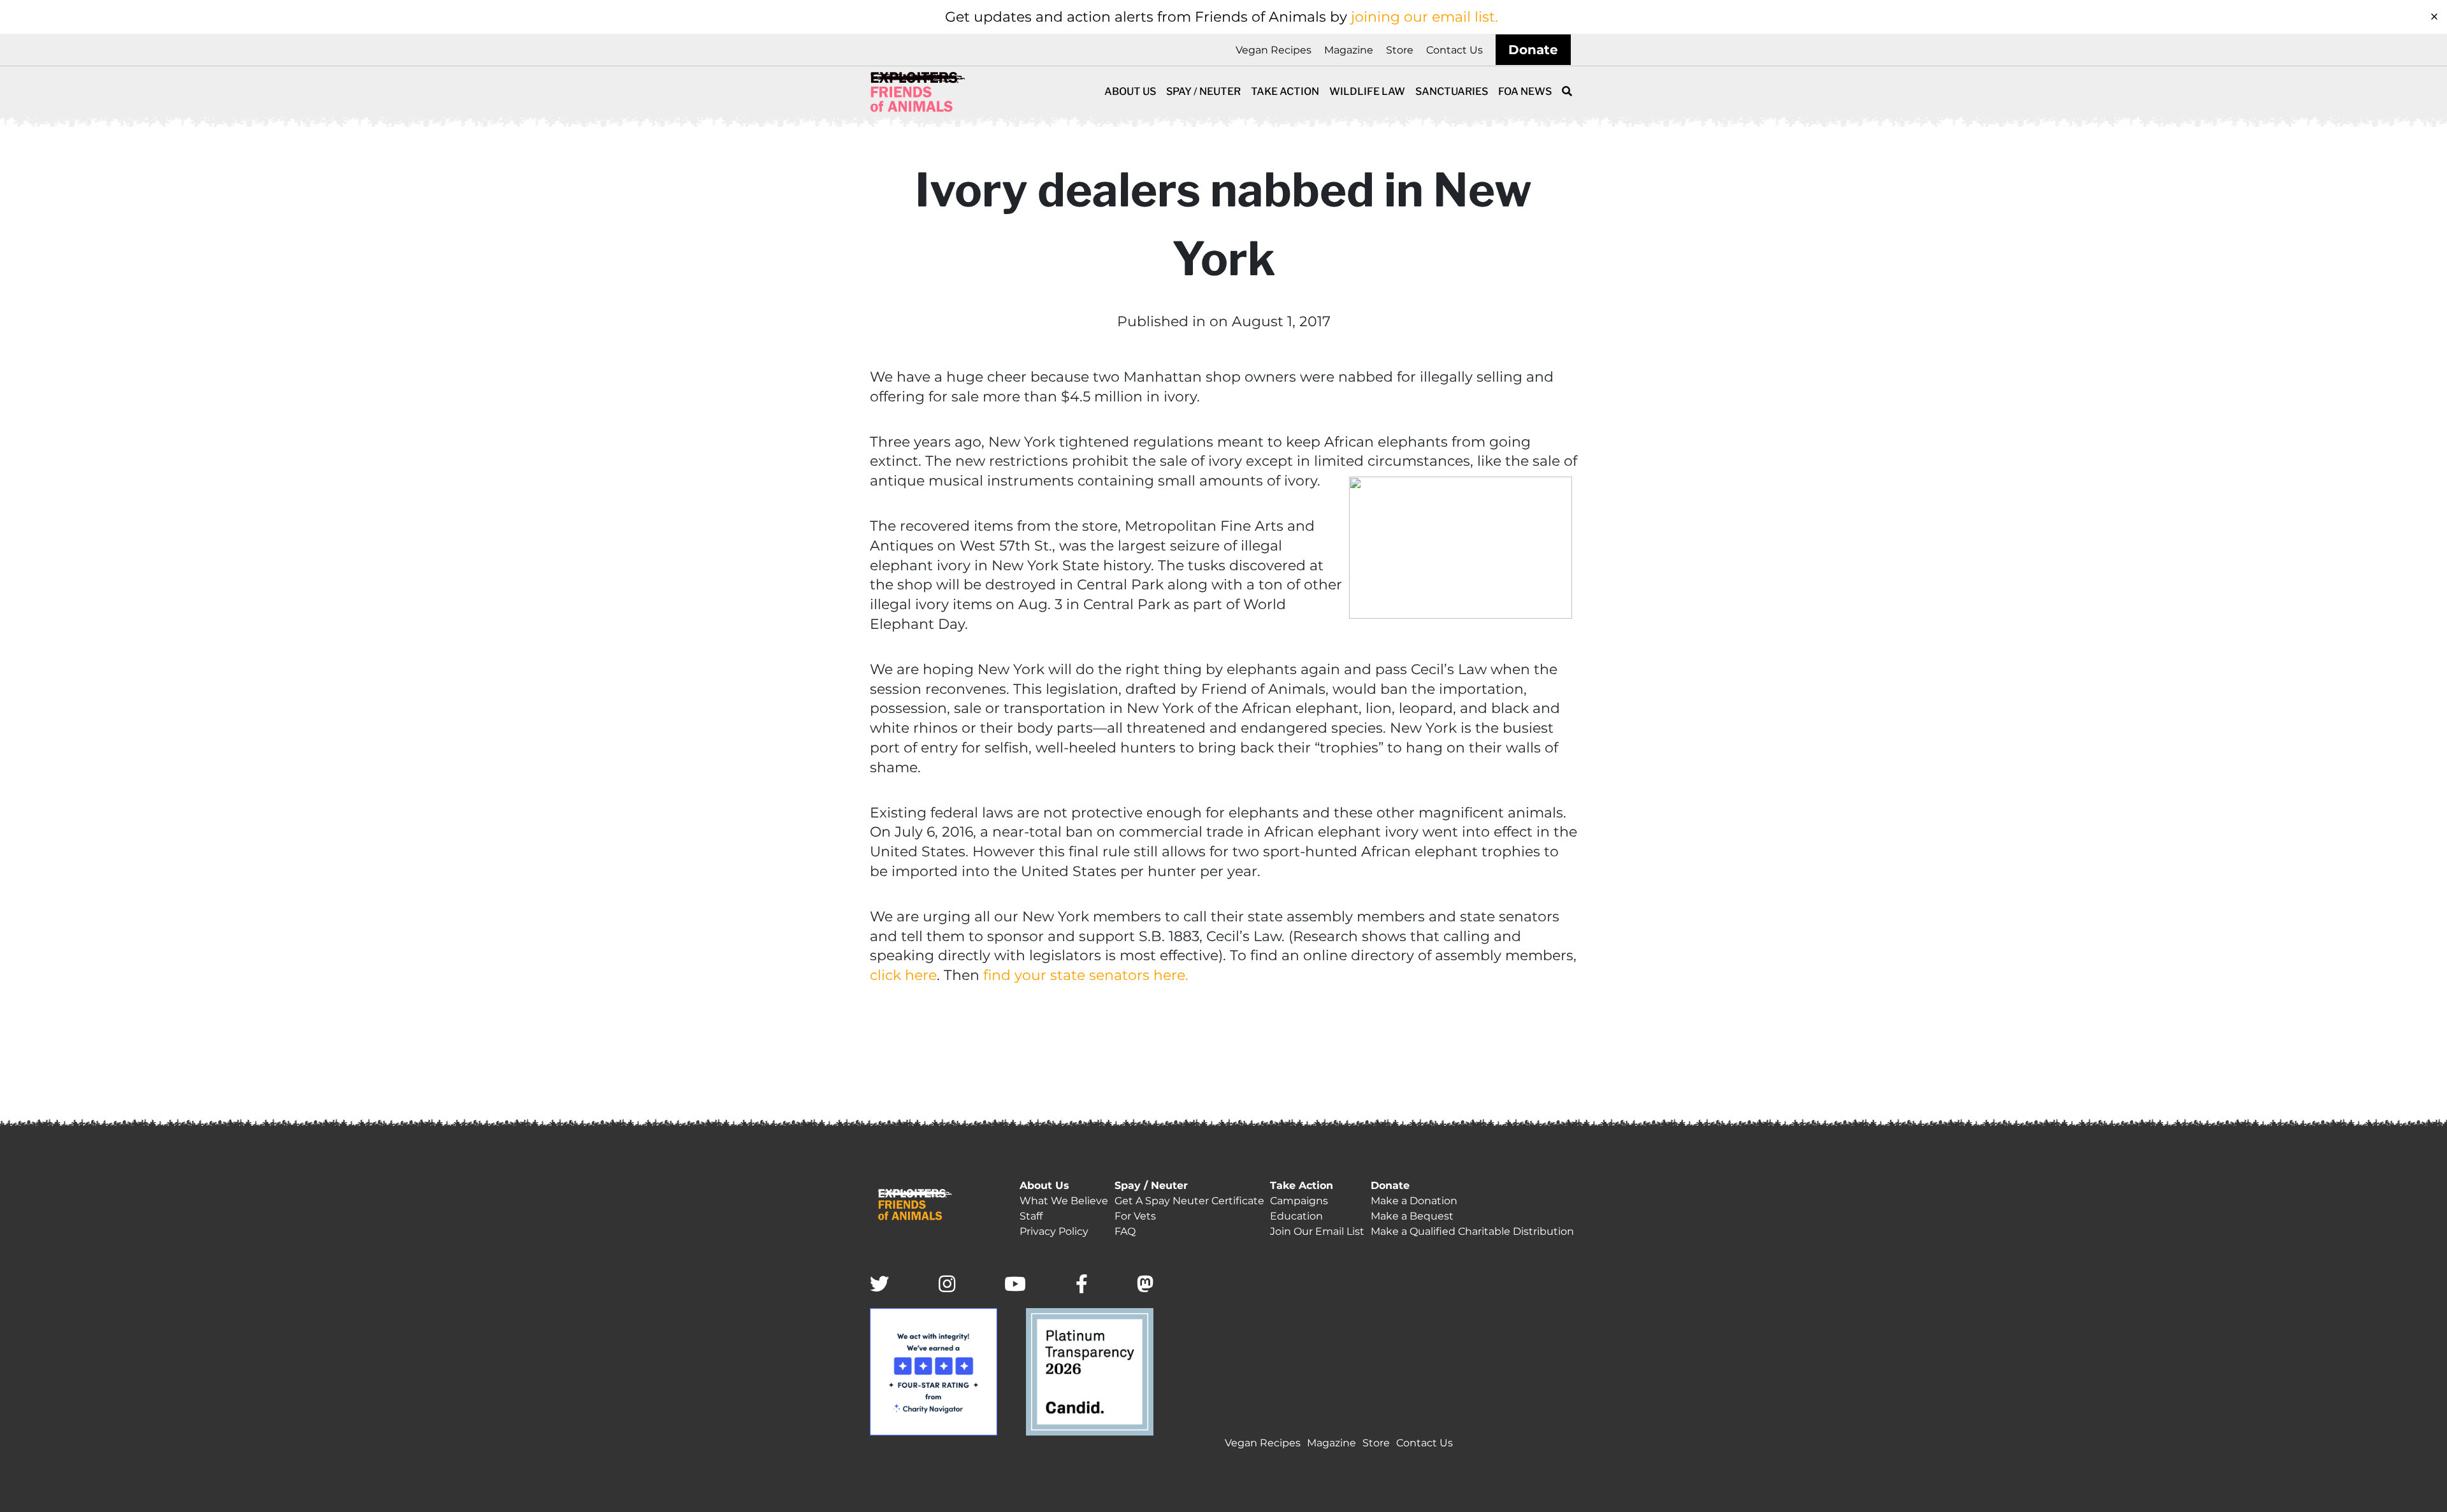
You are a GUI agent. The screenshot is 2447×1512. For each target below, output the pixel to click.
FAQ (1125, 1231)
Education (1296, 1216)
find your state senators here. (1086, 975)
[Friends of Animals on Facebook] (1082, 1285)
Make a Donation (1414, 1201)
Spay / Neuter (1203, 91)
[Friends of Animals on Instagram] (947, 1285)
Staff (1031, 1216)
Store (1400, 50)
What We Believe (1064, 1201)
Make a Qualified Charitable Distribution (1472, 1231)
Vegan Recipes (1274, 50)
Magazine (1349, 50)
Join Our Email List (1317, 1231)
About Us (1130, 91)
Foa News (1525, 91)
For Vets (1135, 1216)
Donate (1533, 50)
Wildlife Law (1367, 91)
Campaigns (1299, 1201)
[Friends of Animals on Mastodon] (1145, 1285)
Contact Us (1454, 50)
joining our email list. (1425, 17)
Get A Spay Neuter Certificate (1189, 1201)
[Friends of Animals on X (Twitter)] (879, 1285)
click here (903, 975)
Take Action (1285, 91)
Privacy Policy (1054, 1231)
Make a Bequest (1412, 1216)
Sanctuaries (1452, 91)
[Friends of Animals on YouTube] (1015, 1285)
